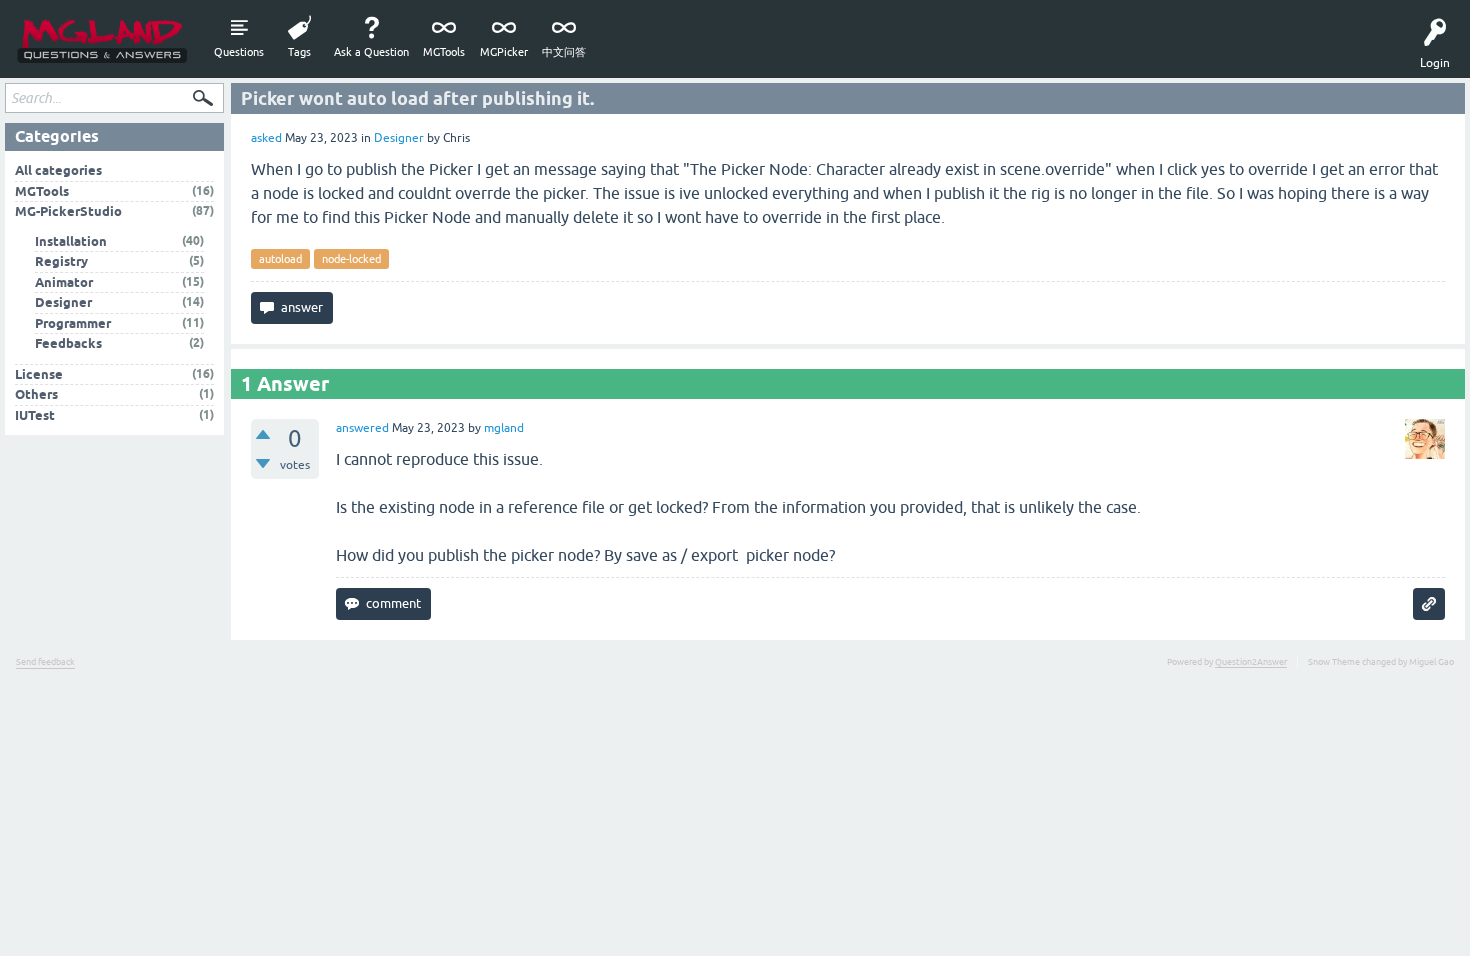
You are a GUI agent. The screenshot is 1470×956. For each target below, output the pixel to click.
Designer (399, 138)
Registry (61, 261)
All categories (58, 170)
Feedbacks (68, 343)
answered (362, 428)
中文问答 (564, 52)
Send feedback (45, 662)
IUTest (35, 415)
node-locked (351, 259)
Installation (71, 241)
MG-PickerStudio (68, 211)
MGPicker (504, 52)
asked (266, 138)
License (39, 374)
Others (36, 394)
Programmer (73, 323)
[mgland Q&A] (102, 39)
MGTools (444, 52)
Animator (64, 282)
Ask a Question (371, 52)
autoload (280, 259)
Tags (299, 52)
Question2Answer (1251, 662)
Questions (239, 52)
